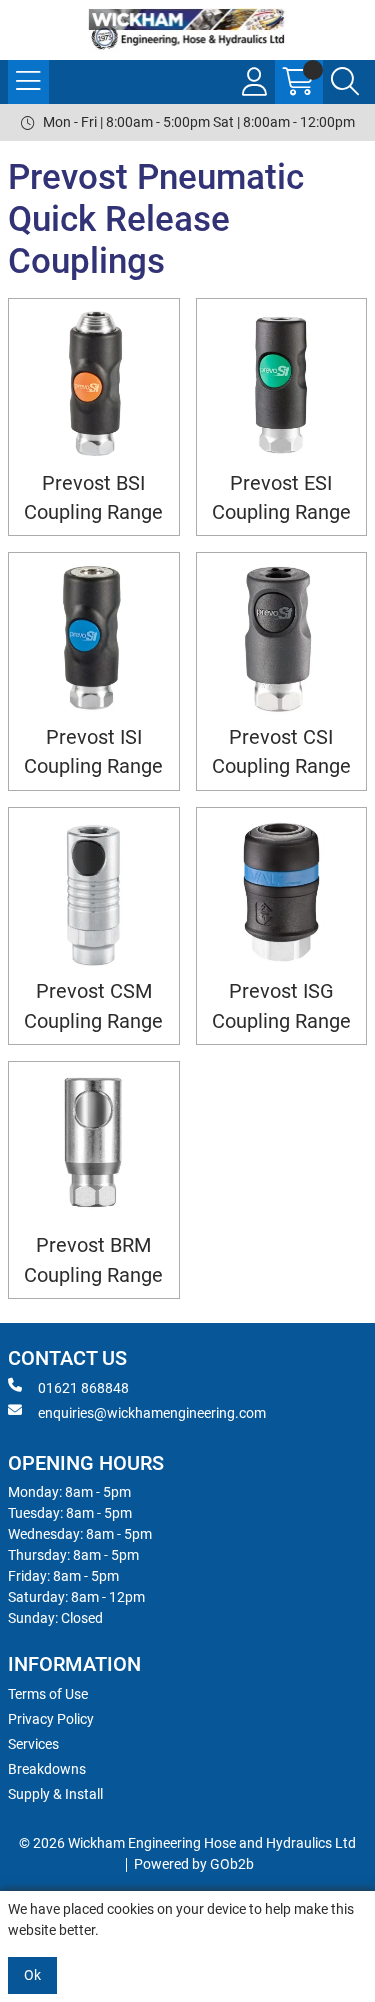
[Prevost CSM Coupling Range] (94, 893)
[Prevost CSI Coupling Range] (282, 638)
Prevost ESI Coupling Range (281, 498)
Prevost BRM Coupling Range (93, 1260)
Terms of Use (48, 1694)
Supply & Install (55, 1794)
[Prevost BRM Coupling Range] (94, 1147)
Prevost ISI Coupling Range (93, 752)
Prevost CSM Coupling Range (93, 1006)
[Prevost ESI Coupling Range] (282, 384)
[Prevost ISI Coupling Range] (94, 638)
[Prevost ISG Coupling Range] (282, 893)
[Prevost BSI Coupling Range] (94, 384)
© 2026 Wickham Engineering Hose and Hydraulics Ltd (187, 1843)
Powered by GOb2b (194, 1864)
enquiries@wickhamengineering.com (152, 1413)
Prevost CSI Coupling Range (281, 752)
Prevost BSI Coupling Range (93, 498)
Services (33, 1744)
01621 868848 (83, 1388)
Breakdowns (47, 1769)
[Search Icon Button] (345, 82)
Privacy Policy (51, 1719)
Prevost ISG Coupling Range (281, 1006)
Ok (32, 1975)
